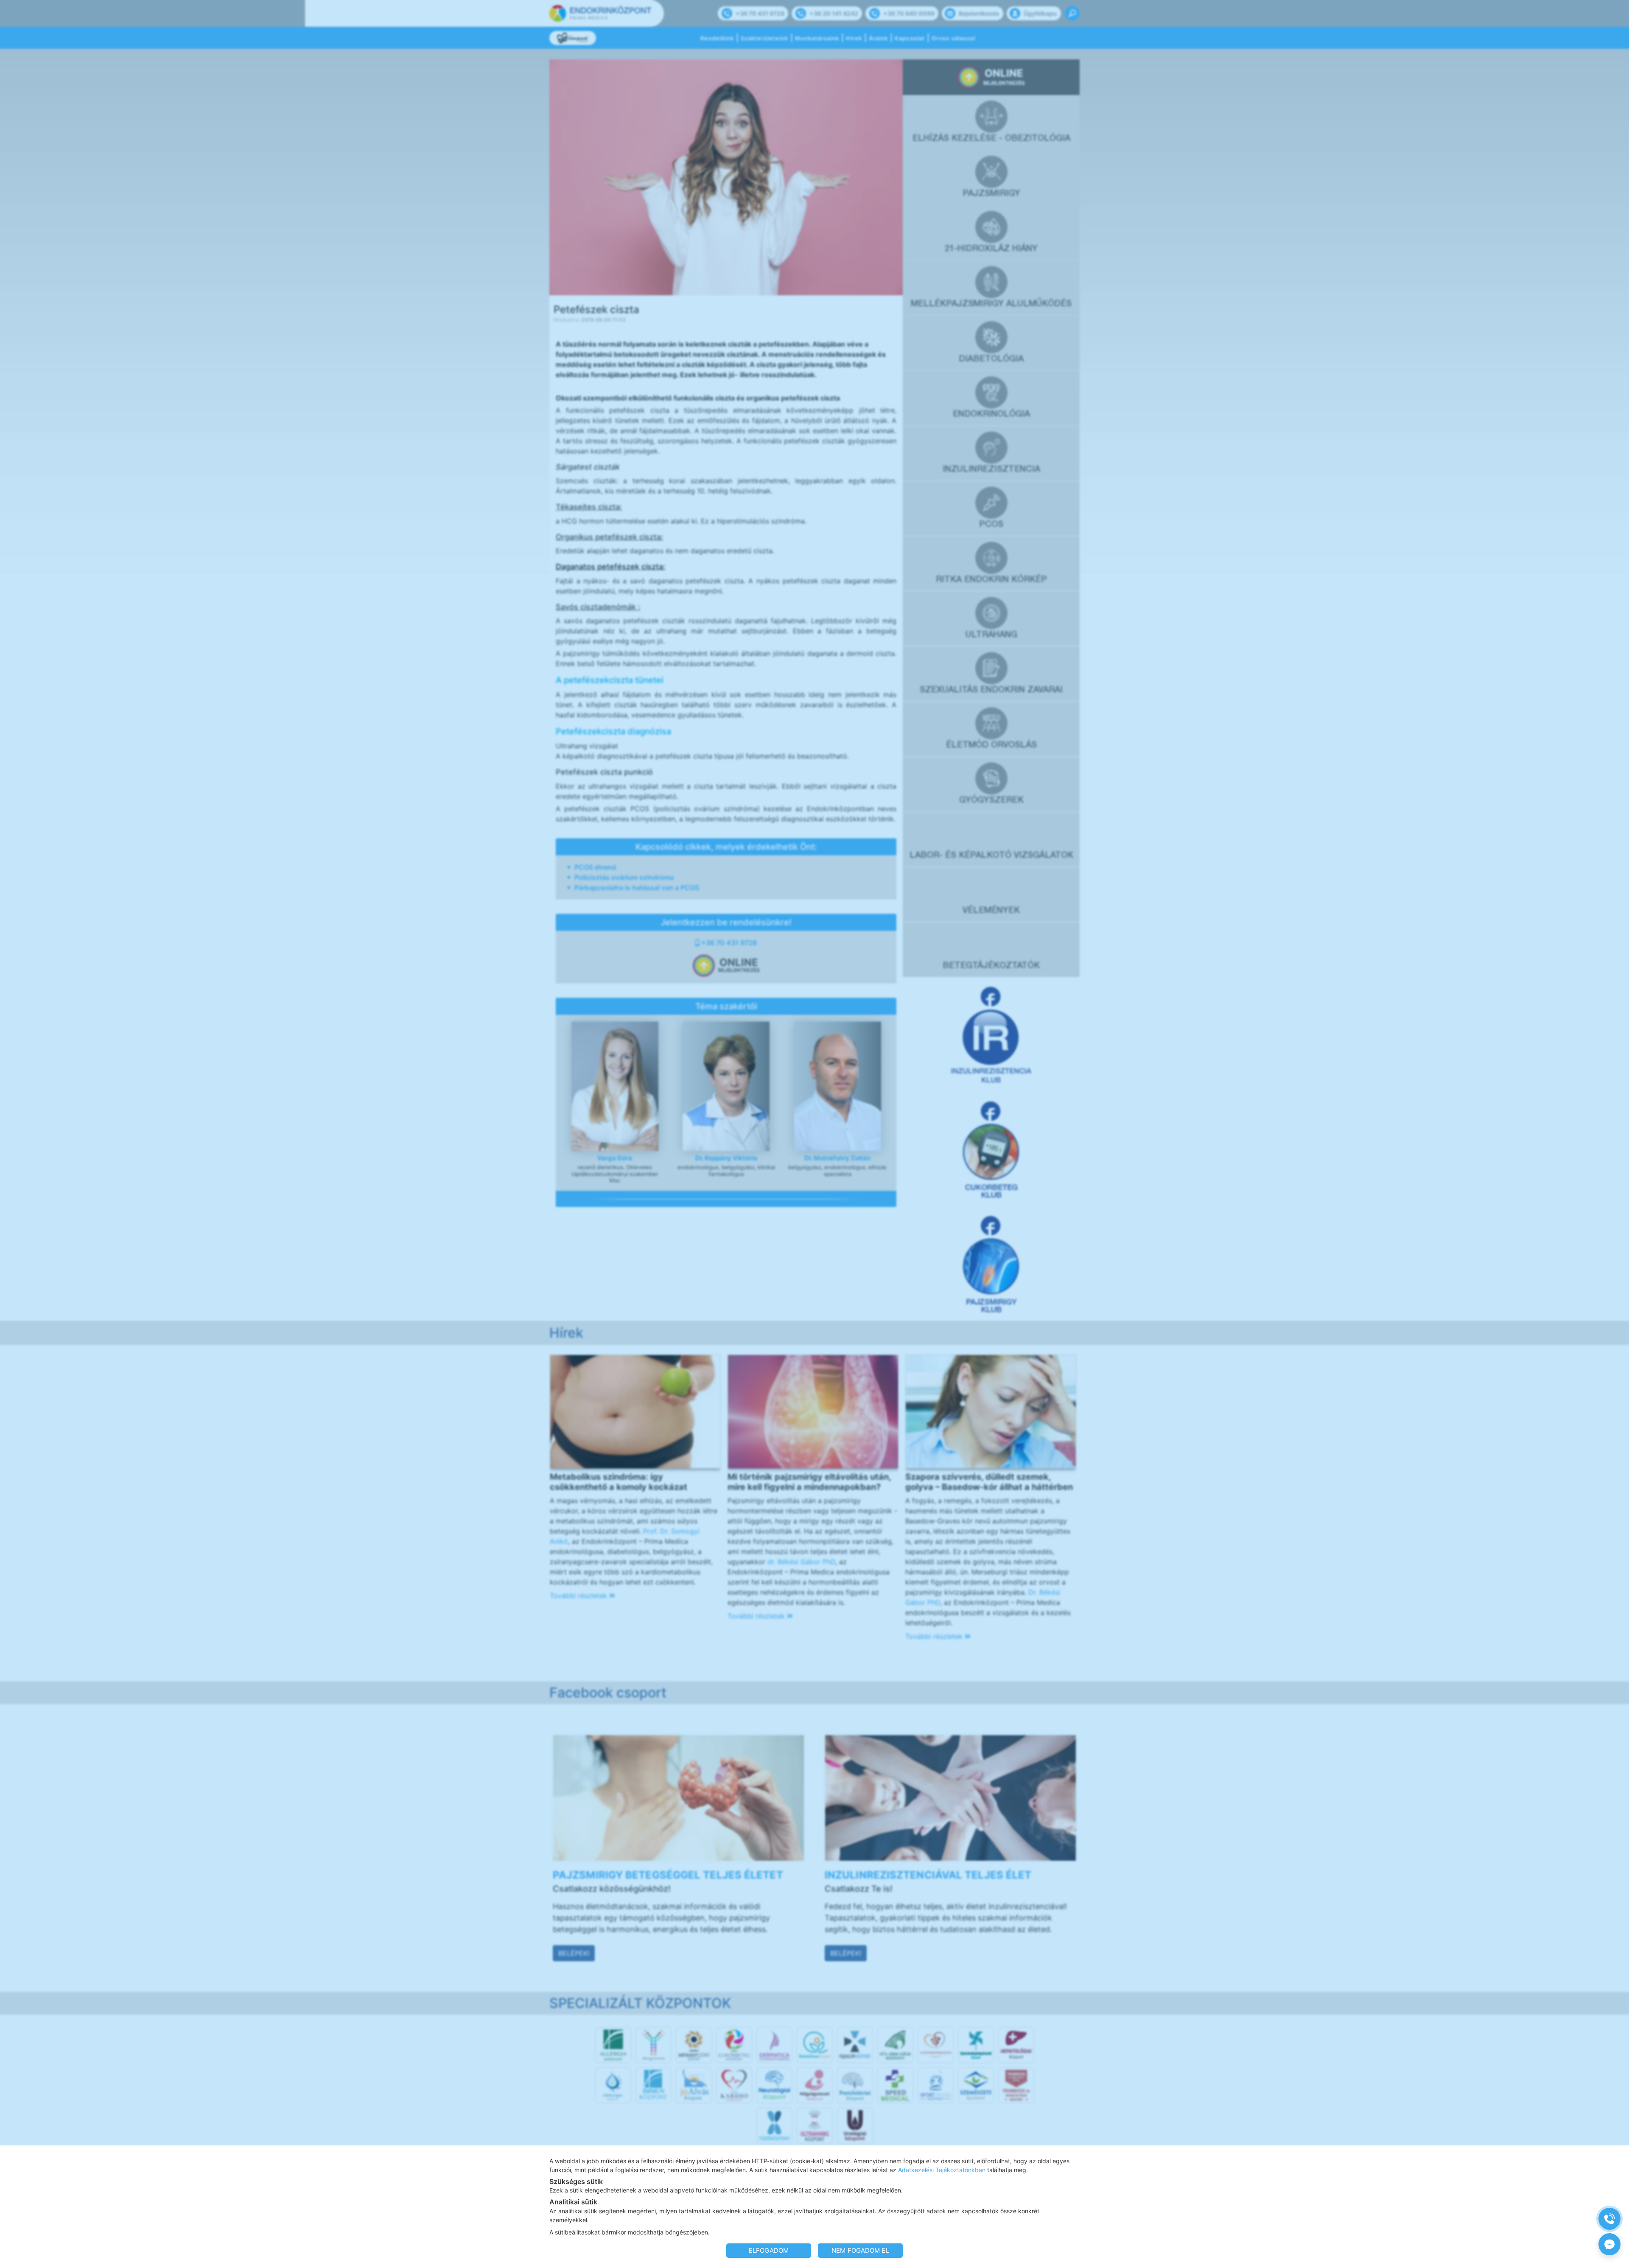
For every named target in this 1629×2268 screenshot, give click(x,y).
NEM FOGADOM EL (860, 2250)
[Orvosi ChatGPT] (1609, 2244)
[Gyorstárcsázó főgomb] (1609, 2219)
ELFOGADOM (769, 2250)
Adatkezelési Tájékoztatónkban (942, 2170)
